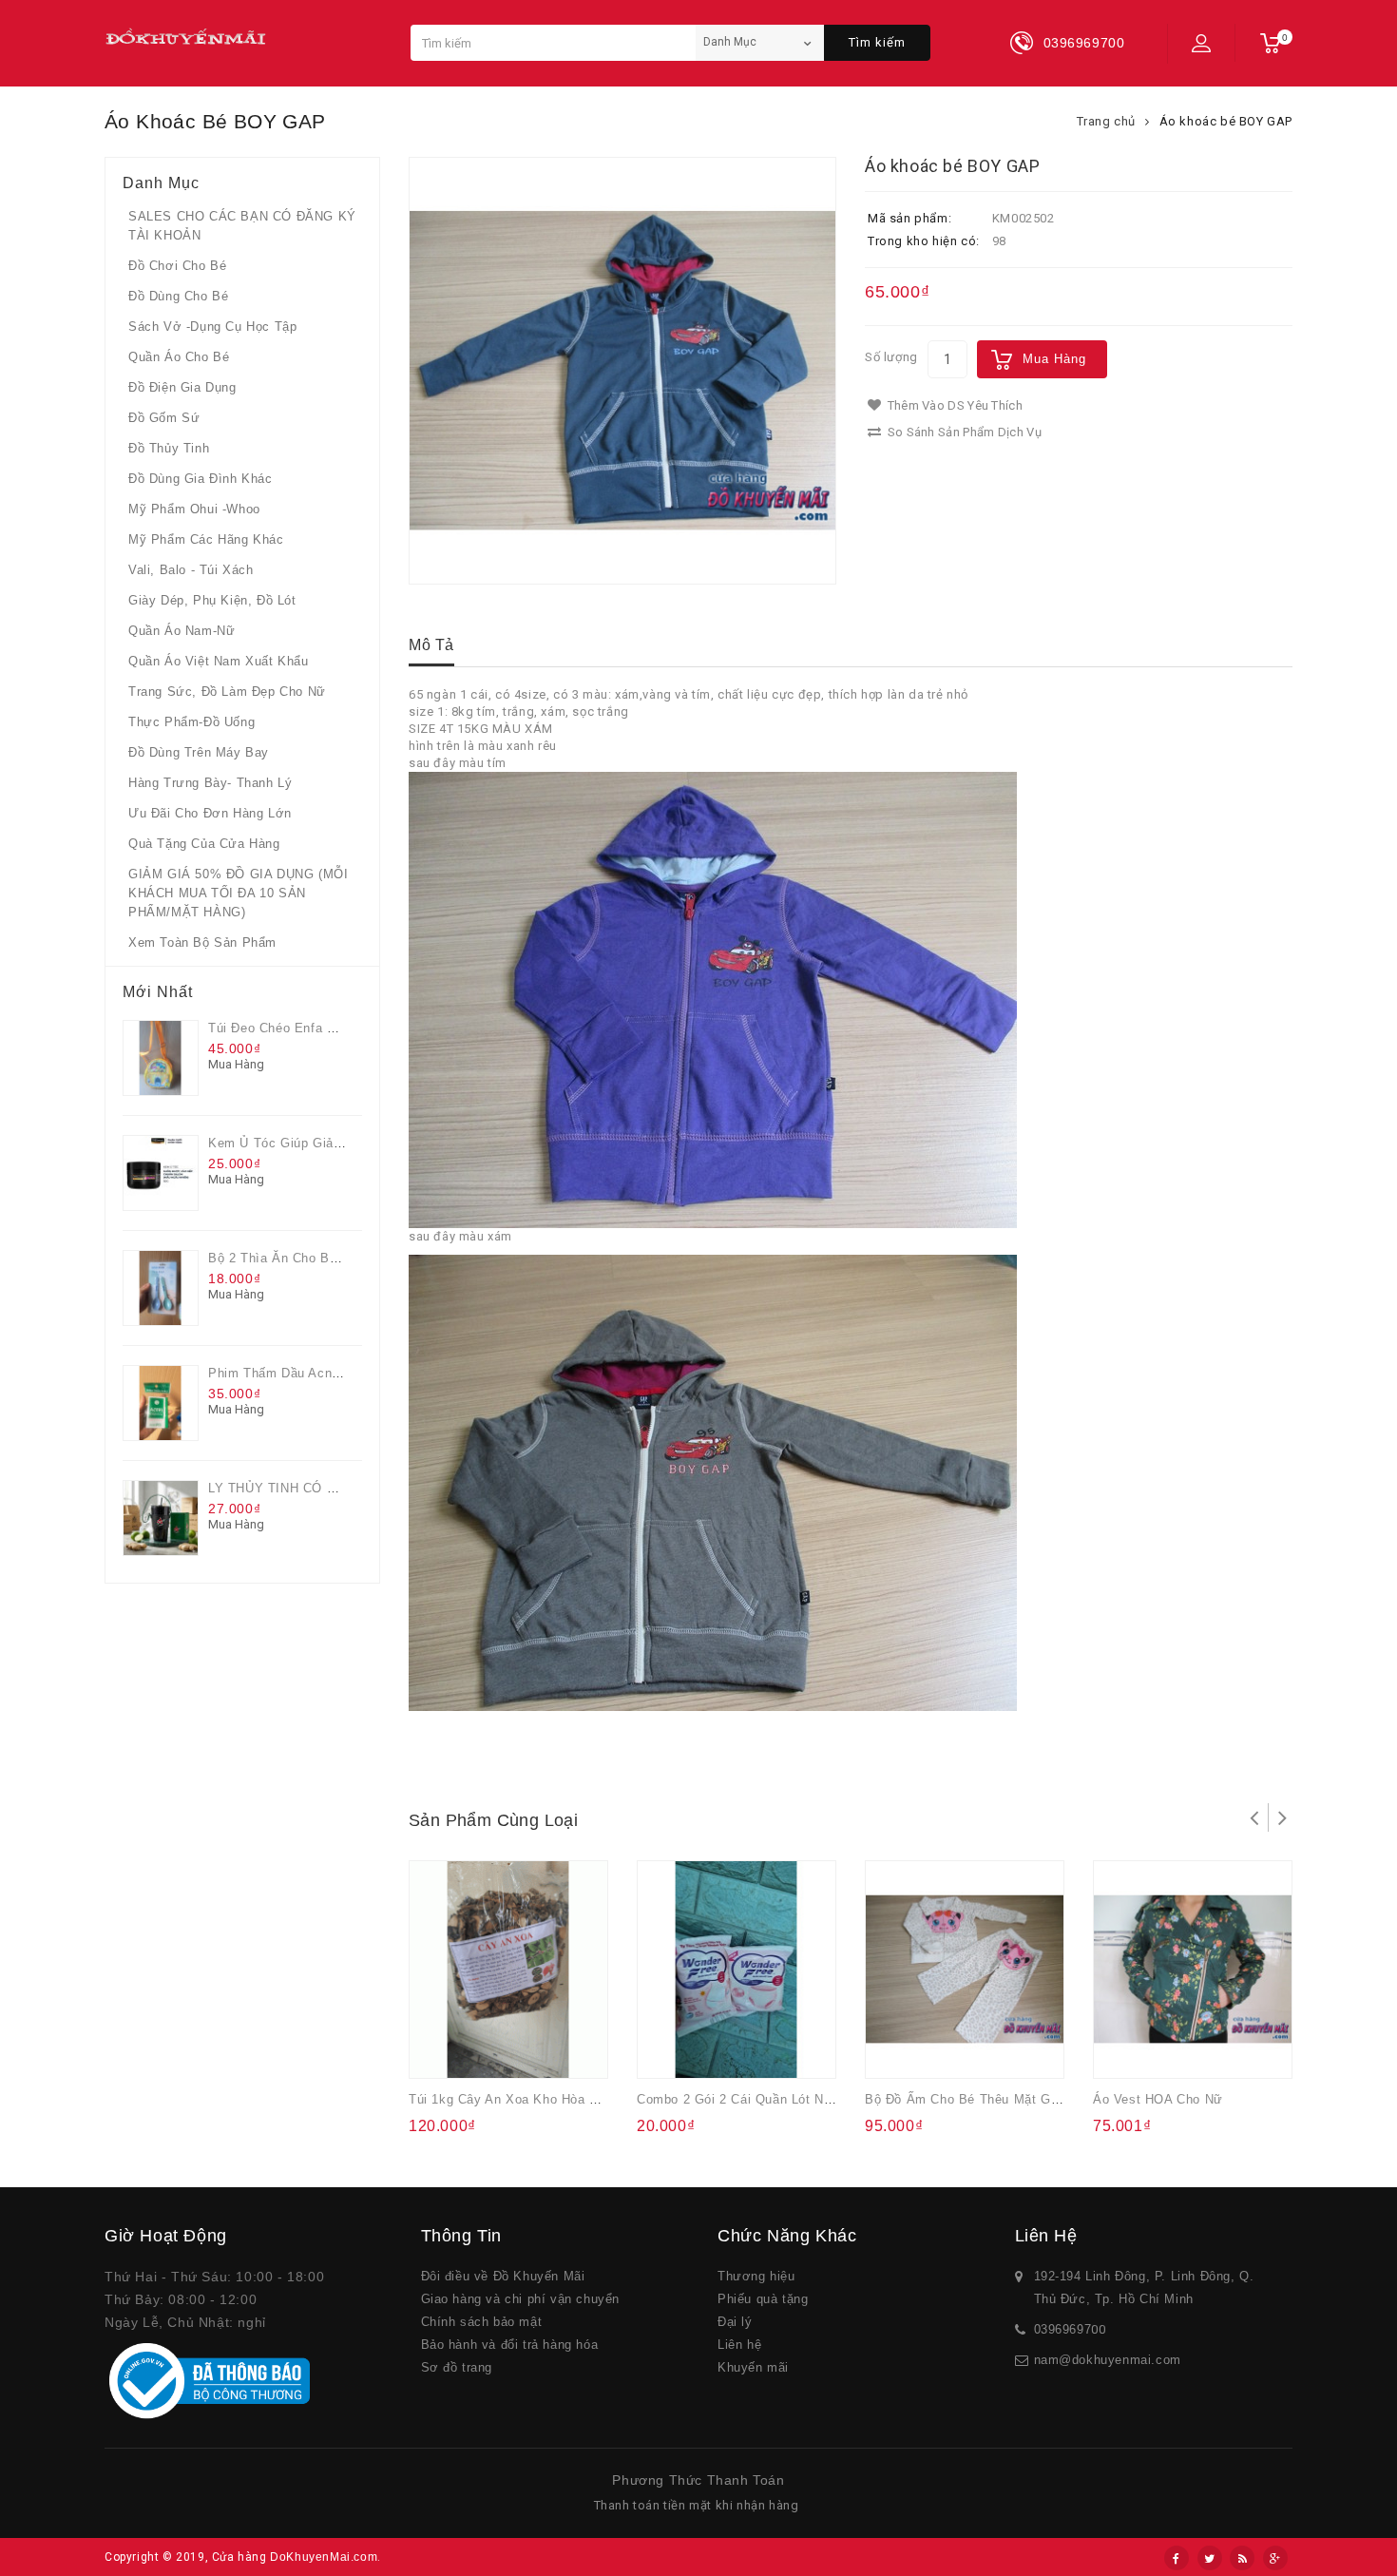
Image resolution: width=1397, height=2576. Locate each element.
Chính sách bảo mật (482, 2322)
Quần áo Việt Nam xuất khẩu (219, 661)
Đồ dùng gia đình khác (201, 479)
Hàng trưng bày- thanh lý (210, 783)
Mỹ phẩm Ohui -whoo (194, 509)
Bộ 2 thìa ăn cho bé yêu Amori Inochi (326, 1258)
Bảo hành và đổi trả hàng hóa (510, 2345)
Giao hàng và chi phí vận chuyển (521, 2299)
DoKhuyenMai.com (324, 2557)
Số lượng (891, 357)
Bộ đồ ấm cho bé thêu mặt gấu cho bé (989, 2099)
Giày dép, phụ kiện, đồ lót (212, 600)
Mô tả (431, 645)
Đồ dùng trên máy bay (199, 752)
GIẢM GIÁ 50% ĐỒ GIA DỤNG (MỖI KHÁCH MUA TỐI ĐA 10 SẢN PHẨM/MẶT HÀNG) (238, 893)
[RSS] (1242, 2558)
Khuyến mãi (753, 2367)
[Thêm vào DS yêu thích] (478, 2051)
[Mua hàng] (440, 2051)
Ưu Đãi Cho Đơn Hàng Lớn (210, 813)
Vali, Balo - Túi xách (191, 570)
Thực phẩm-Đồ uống (191, 722)
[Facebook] (1177, 2558)
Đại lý (735, 2322)
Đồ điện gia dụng (182, 387)
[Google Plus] (1275, 2558)
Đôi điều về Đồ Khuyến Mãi (503, 2276)
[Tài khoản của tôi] (1201, 43)
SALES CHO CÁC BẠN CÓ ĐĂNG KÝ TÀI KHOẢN (242, 226)
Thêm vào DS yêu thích (953, 405)
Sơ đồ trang (457, 2367)
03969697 (1063, 2329)
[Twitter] (1210, 2558)
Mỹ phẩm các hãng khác (206, 539)
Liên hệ (739, 2345)
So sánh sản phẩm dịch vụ (963, 432)
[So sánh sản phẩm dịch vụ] (515, 2051)
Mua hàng (1054, 359)
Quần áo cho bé (179, 357)
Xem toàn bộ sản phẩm (202, 942)
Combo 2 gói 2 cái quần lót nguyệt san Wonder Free (801, 2099)
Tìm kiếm (877, 42)
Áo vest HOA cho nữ (1158, 2099)
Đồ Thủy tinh (169, 448)
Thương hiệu (756, 2276)
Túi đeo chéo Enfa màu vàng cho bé (322, 1028)
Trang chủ (1106, 121)
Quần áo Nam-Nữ (182, 631)
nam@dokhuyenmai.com (1108, 2360)
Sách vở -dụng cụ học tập (212, 327)
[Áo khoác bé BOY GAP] (622, 371)
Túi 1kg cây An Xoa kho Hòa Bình (513, 2099)
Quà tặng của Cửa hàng (204, 844)
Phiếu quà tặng (763, 2299)
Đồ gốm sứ (164, 418)
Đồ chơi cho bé (177, 266)
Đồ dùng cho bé (178, 296)
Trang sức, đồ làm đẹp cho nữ (227, 692)
